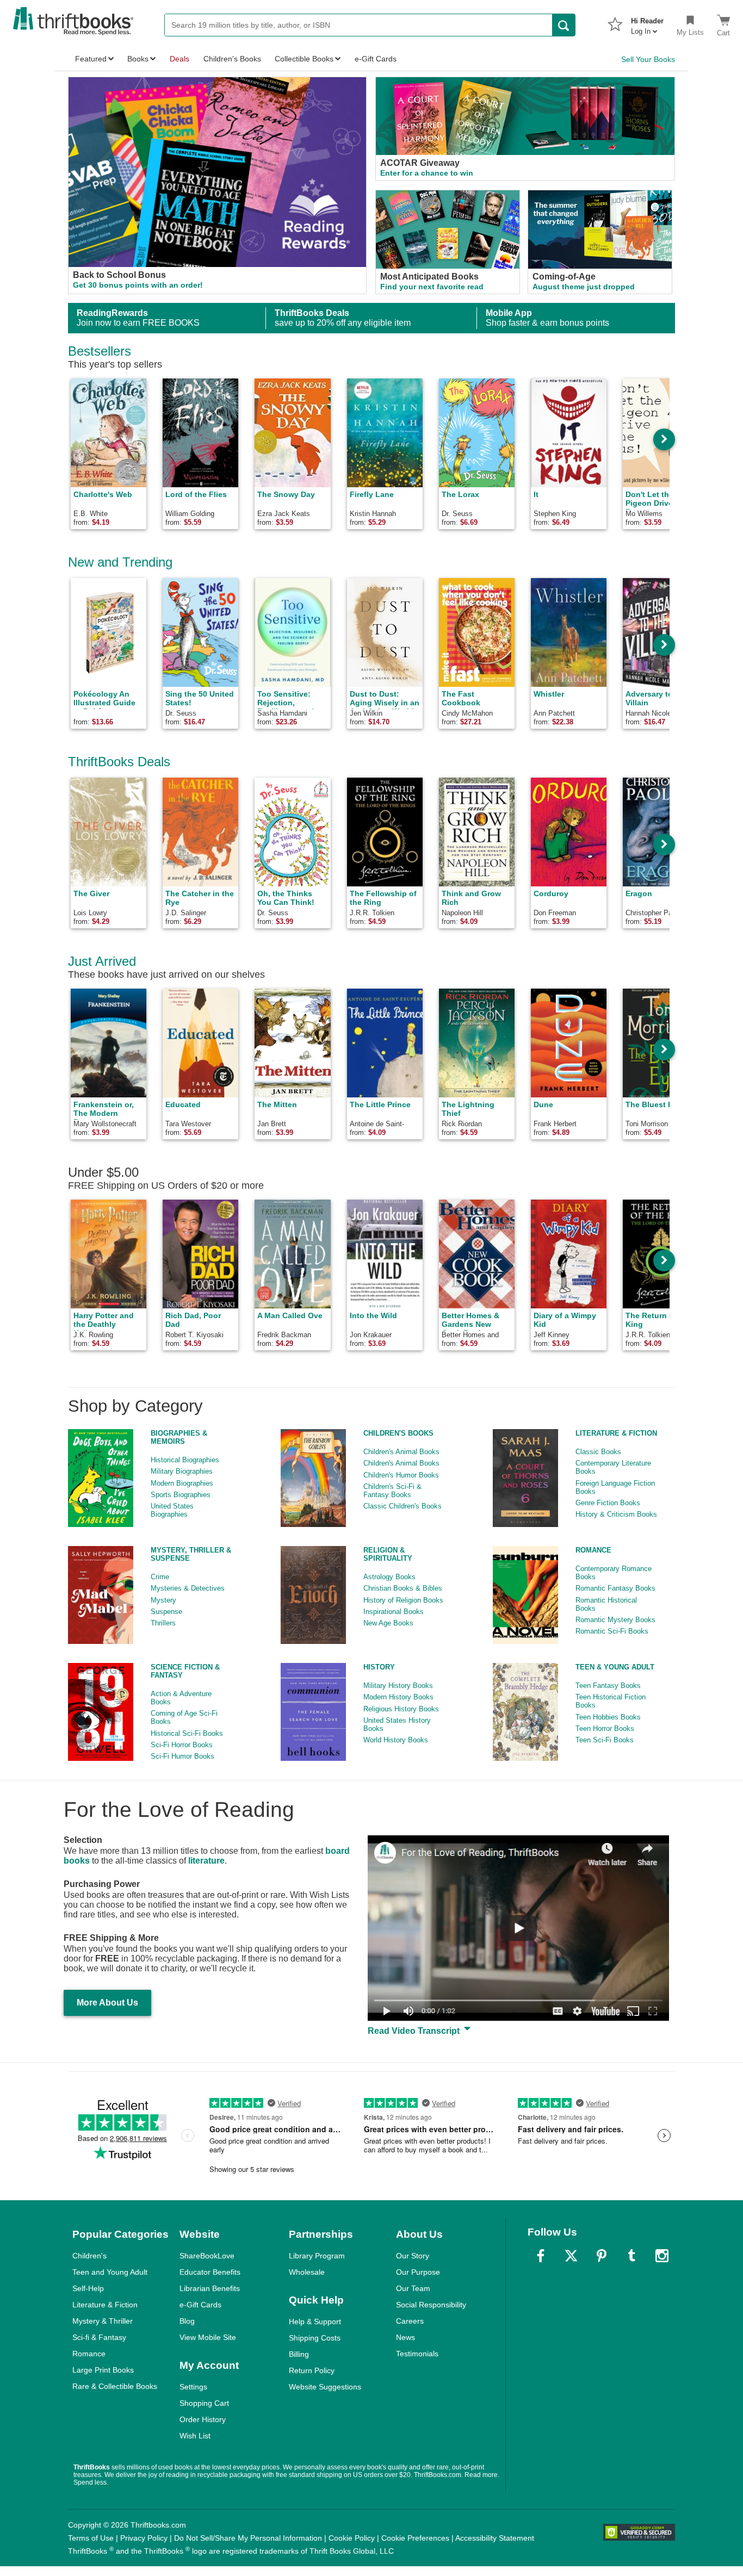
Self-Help (88, 2288)
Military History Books (398, 1686)
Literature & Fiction (616, 1433)
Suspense (166, 1612)
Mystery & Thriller (103, 2321)
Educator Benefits (210, 2272)
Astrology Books (389, 1577)
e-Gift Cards (200, 2305)
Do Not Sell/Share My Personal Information (248, 2538)
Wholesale (307, 2272)
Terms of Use (91, 2538)
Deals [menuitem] (179, 59)
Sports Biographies (181, 1495)
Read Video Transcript (415, 2031)
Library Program (317, 2256)
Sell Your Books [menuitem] (648, 59)
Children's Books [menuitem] (232, 59)
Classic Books (598, 1452)
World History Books (396, 1740)
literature (206, 1861)
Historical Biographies (185, 1460)
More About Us (107, 2003)
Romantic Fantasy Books (615, 1588)
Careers (410, 2321)
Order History (203, 2419)
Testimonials (417, 2354)
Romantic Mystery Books (615, 1620)
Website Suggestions (325, 2387)
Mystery (163, 1600)
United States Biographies (172, 1510)
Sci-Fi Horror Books (182, 1745)
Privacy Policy (144, 2538)
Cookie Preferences (415, 2538)
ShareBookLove (207, 2256)
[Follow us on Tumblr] (631, 2256)
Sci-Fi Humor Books (182, 1756)
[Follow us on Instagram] (662, 2256)
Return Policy (312, 2370)
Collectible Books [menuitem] (304, 59)
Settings (193, 2387)
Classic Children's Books (403, 1506)
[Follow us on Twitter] (571, 2256)
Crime (160, 1577)
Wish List (195, 2436)
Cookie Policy (352, 2538)
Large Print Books (103, 2370)
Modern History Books (398, 1697)
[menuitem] (647, 23)
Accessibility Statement (495, 2538)
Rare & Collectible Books (115, 2386)
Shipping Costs (315, 2338)
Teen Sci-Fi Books (605, 1740)
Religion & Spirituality (388, 1554)
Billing (299, 2354)
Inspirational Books (394, 1612)
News (405, 2337)
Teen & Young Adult (615, 1667)
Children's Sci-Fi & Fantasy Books (392, 1491)
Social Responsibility (431, 2305)
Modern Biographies (182, 1483)
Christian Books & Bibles (403, 1588)
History (379, 1667)
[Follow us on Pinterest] (602, 2256)
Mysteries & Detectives (188, 1588)
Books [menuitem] (138, 59)
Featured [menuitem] (91, 59)
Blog (187, 2321)
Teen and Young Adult (110, 2272)
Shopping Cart (204, 2403)
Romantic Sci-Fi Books (612, 1631)
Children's (89, 2256)
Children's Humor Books (401, 1475)
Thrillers (163, 1623)
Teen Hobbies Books (608, 1717)
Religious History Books (401, 1709)
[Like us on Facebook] (541, 2256)
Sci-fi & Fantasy (99, 2337)
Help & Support (315, 2321)
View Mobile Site (208, 2337)
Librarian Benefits (210, 2288)
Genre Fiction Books (608, 1503)
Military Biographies (182, 1471)
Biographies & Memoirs (179, 1437)
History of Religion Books (403, 1600)
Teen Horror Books (605, 1728)
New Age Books (388, 1623)
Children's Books (398, 1433)
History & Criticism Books (616, 1514)
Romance (593, 1550)
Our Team (413, 2288)
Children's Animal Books (401, 1452)
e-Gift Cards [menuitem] (376, 59)
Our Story (413, 2256)
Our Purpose (418, 2272)
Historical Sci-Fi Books (187, 1733)
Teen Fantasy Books (608, 1686)
